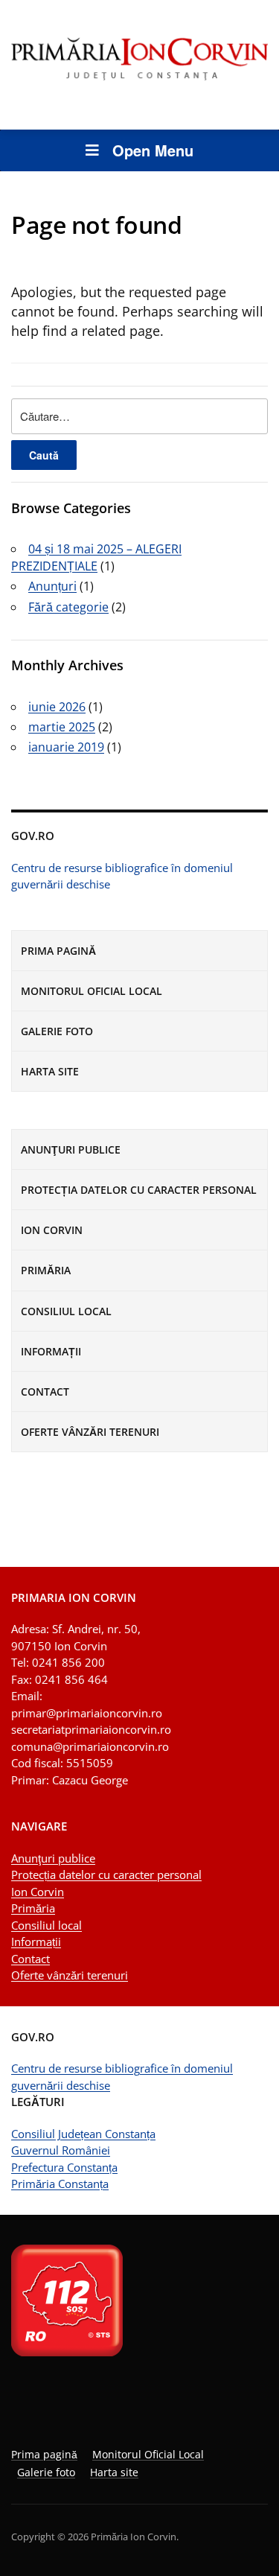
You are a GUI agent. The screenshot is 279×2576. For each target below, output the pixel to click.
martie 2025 (62, 727)
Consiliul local (66, 1311)
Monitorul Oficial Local (92, 991)
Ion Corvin (52, 1230)
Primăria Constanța (60, 2184)
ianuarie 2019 (66, 747)
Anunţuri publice (71, 1149)
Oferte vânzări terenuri (90, 1432)
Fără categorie (68, 607)
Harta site (50, 1071)
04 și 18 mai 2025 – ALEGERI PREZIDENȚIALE (96, 557)
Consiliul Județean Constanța (83, 2134)
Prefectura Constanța (64, 2167)
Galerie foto (57, 1031)
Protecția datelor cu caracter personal (139, 1190)
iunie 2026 (57, 707)
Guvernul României (61, 2150)
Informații (51, 1351)
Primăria (46, 1270)
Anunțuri (52, 586)
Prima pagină (58, 951)
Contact (45, 1392)
